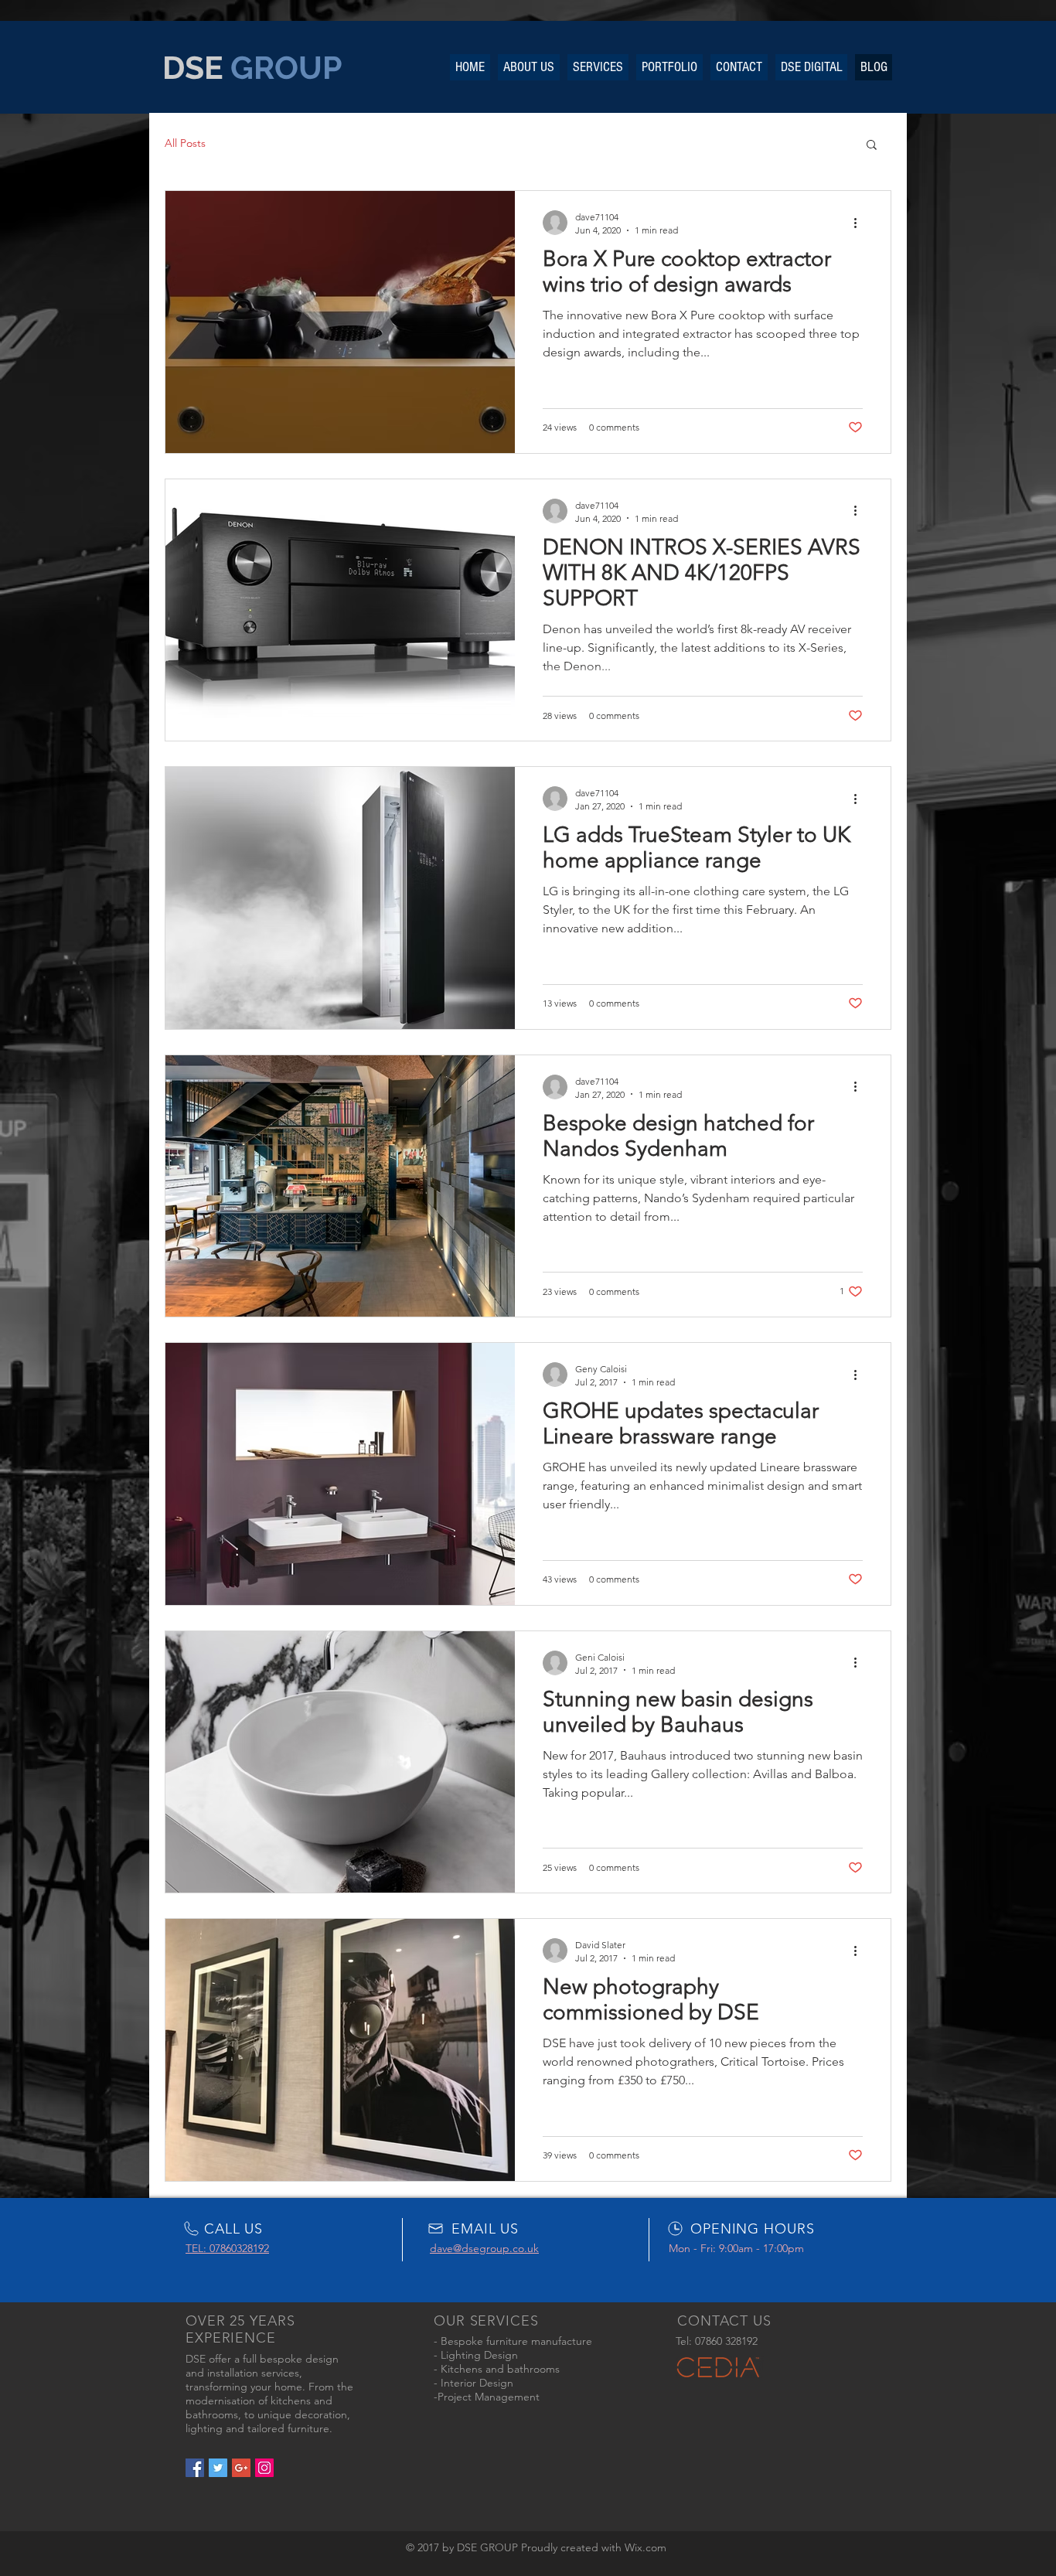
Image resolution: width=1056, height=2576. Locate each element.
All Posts (185, 143)
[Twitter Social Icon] (218, 2468)
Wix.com (646, 2547)
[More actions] (860, 223)
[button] (872, 146)
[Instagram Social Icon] (264, 2468)
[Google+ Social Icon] (241, 2468)
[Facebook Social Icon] (195, 2468)
